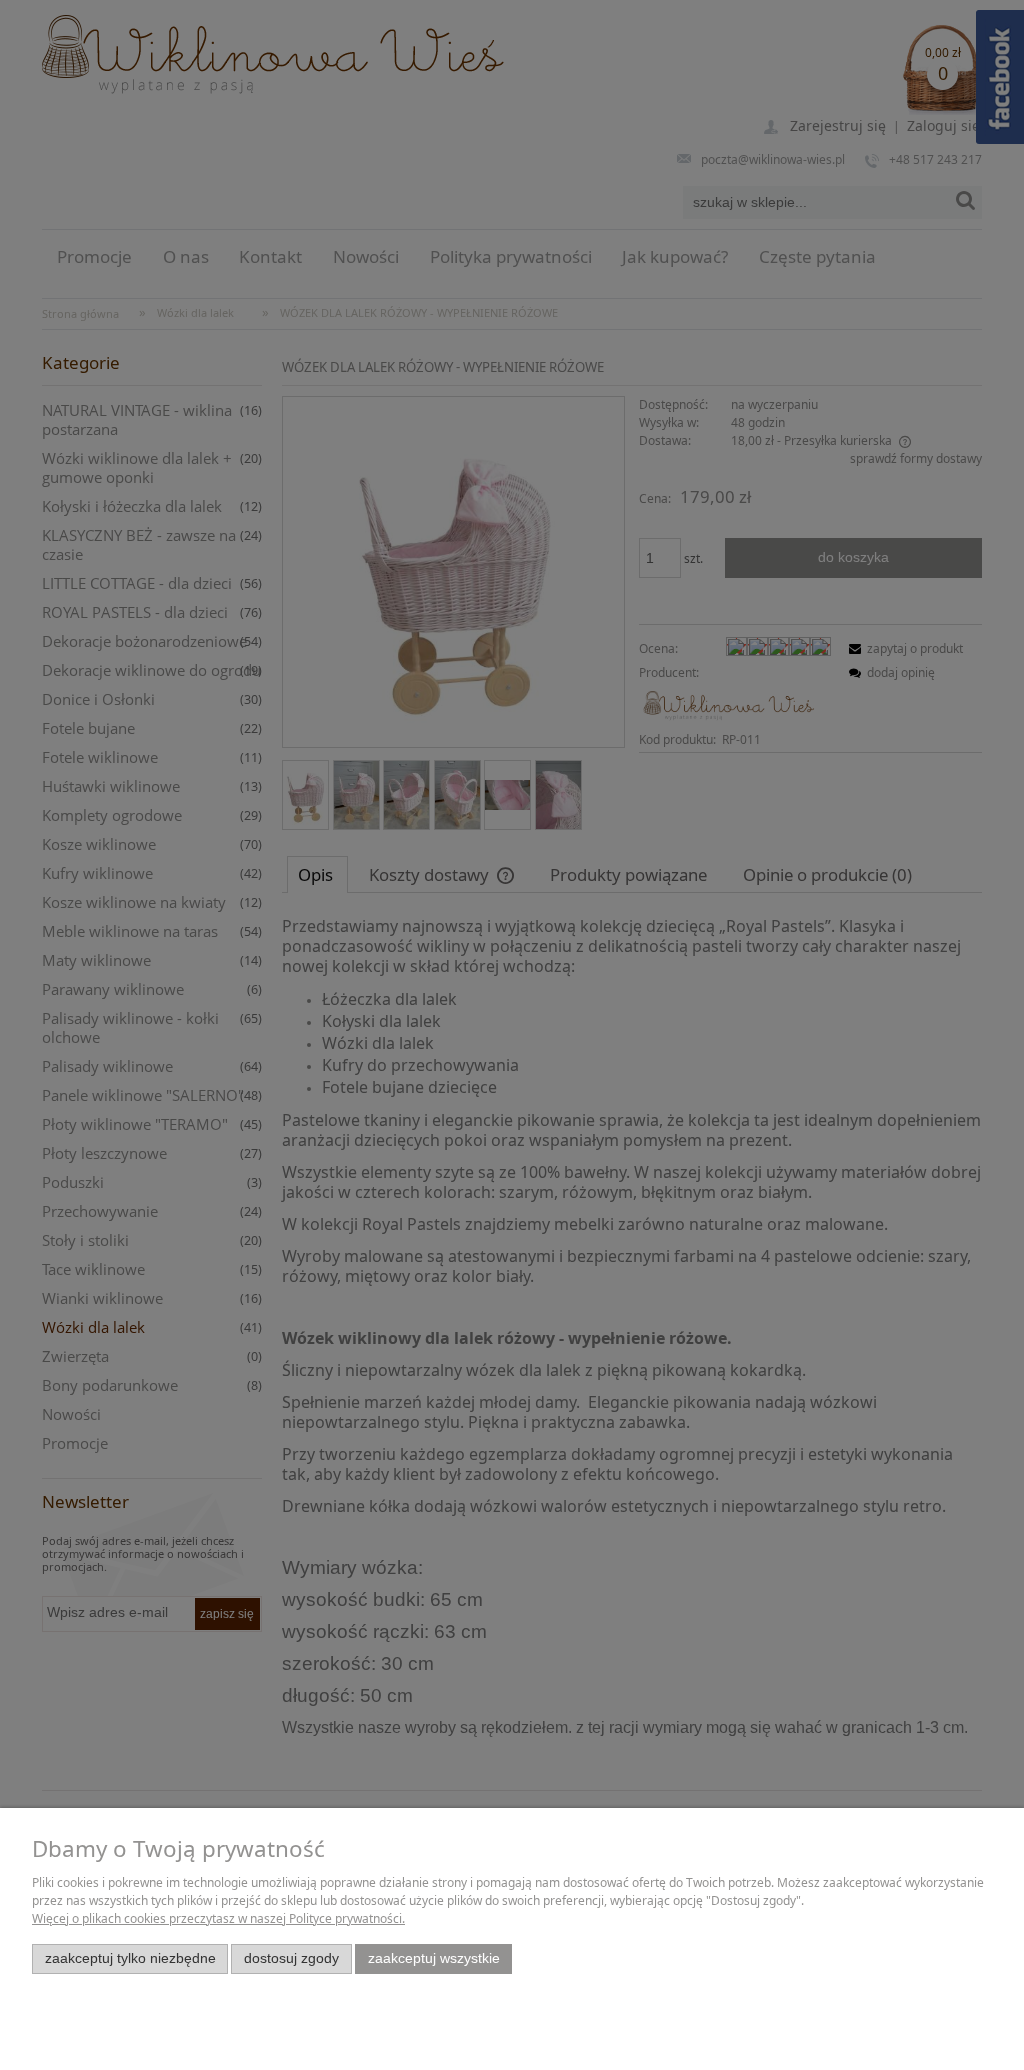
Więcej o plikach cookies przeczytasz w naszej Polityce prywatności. (218, 1918)
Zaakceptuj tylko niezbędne (130, 1958)
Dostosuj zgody (291, 1958)
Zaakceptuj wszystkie (434, 1958)
